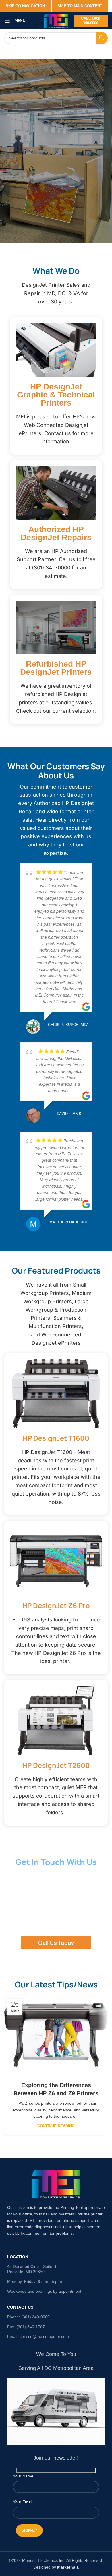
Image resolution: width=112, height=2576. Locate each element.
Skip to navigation (25, 6)
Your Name (23, 2476)
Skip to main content (80, 6)
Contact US (20, 2307)
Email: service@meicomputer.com (38, 2336)
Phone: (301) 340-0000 (28, 2317)
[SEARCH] (102, 38)
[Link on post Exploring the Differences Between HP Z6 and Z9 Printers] (56, 2035)
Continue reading (56, 2126)
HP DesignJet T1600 (56, 1438)
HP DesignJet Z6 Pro (56, 1605)
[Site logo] (56, 20)
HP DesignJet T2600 (56, 1765)
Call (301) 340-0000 (91, 21)
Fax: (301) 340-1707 (26, 2327)
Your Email (23, 2502)
